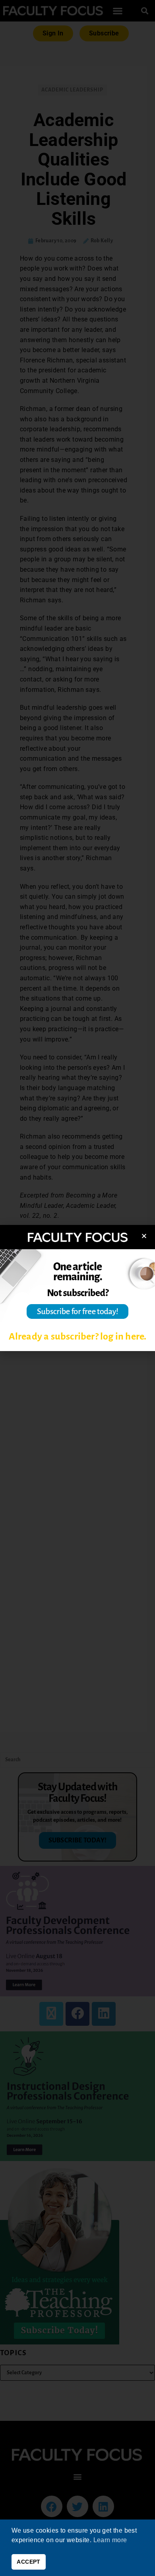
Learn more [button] (110, 2540)
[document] (77, 1288)
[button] (144, 1236)
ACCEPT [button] (28, 2562)
